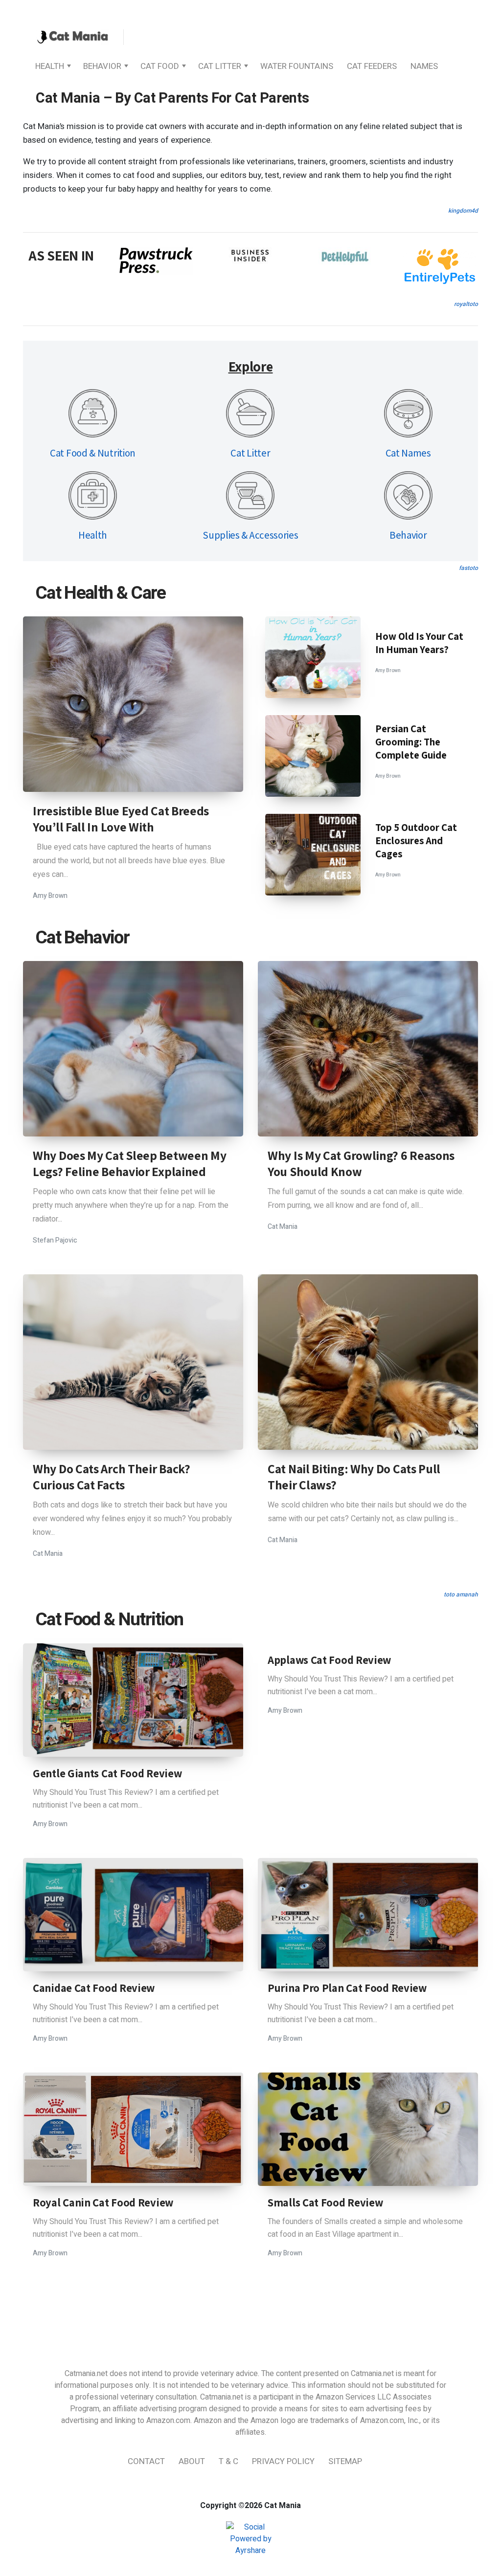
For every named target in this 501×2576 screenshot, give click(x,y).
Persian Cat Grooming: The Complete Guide (411, 742)
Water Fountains (297, 66)
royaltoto (466, 304)
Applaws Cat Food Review (329, 1660)
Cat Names (408, 453)
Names (424, 66)
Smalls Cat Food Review (325, 2203)
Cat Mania (283, 1227)
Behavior (102, 66)
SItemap (345, 2461)
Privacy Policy (283, 2461)
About (192, 2461)
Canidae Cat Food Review (94, 1988)
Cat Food (160, 66)
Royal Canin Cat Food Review (103, 2203)
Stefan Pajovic (55, 1240)
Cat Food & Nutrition (93, 453)
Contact (146, 2461)
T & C (228, 2461)
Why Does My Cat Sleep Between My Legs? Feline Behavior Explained (129, 1163)
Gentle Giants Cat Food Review (107, 1773)
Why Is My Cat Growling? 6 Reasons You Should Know (361, 1163)
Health (50, 66)
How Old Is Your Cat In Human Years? (419, 643)
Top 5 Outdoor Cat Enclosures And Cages (416, 840)
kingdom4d (463, 211)
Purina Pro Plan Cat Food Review (347, 1988)
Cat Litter (220, 66)
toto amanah (461, 1594)
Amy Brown (50, 896)
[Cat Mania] (72, 38)
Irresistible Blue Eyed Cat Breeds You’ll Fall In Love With (121, 819)
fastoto (468, 568)
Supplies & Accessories (250, 535)
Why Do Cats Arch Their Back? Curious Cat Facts (112, 1477)
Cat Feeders (372, 66)
